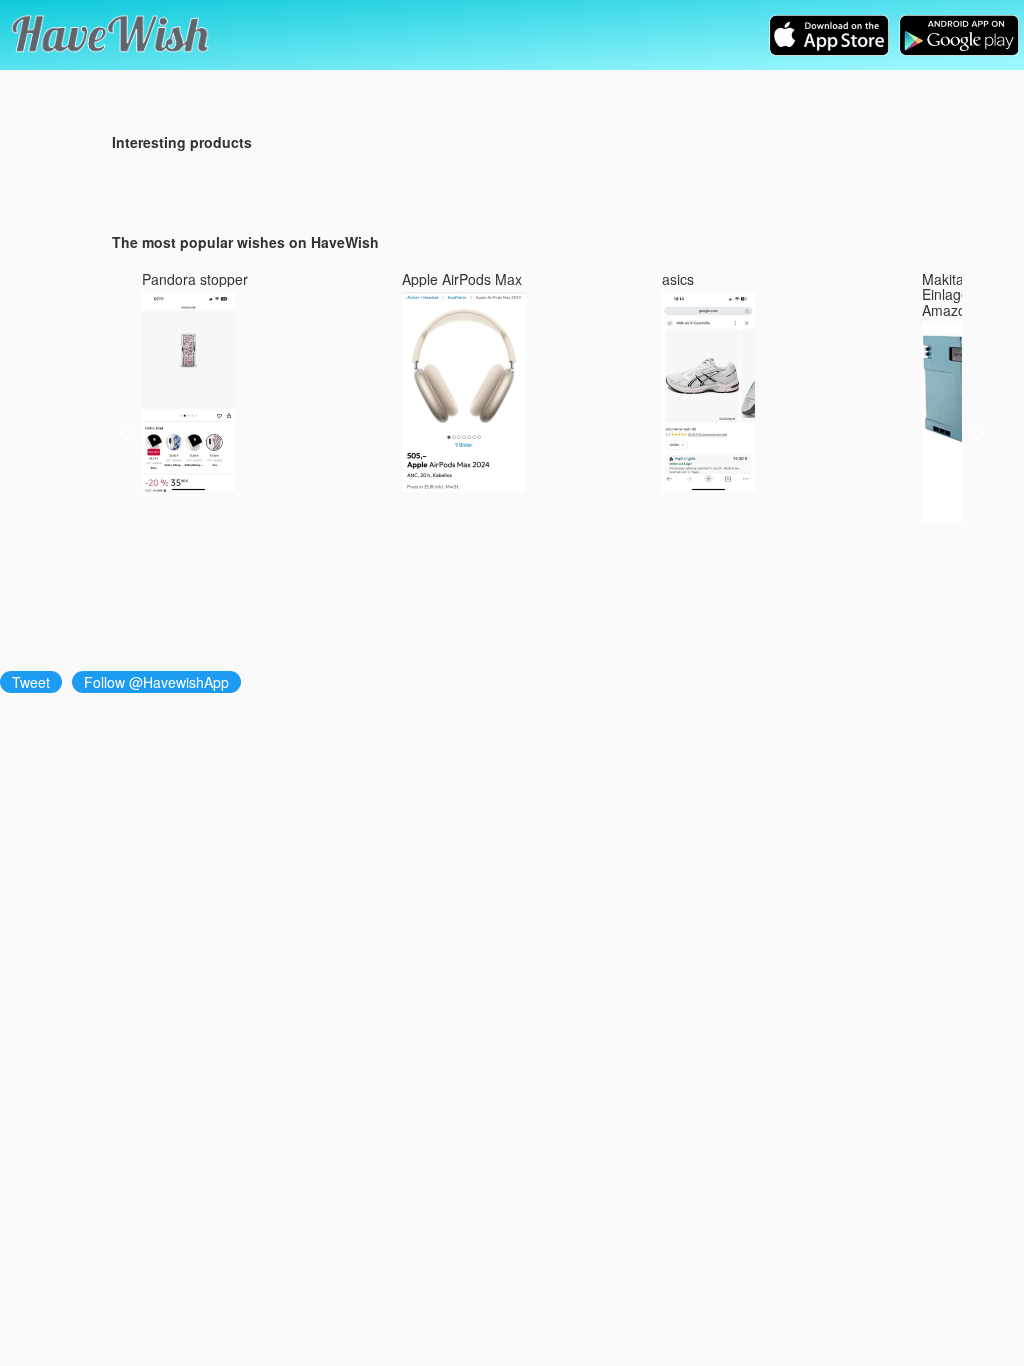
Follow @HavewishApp (156, 682)
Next (977, 432)
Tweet (31, 682)
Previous (127, 432)
